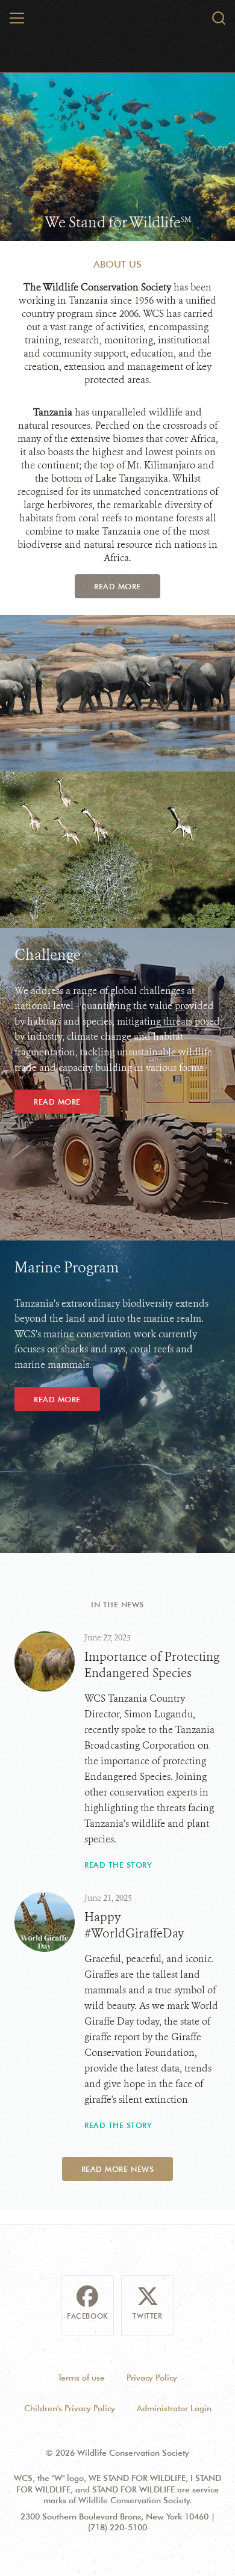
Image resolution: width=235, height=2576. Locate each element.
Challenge (48, 955)
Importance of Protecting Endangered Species (152, 1665)
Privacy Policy (152, 2378)
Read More (117, 586)
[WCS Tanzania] (118, 20)
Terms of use (81, 2378)
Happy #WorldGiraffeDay (134, 1925)
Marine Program (67, 1268)
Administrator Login (174, 2408)
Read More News (117, 2169)
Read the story (118, 1865)
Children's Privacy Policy (70, 2408)
